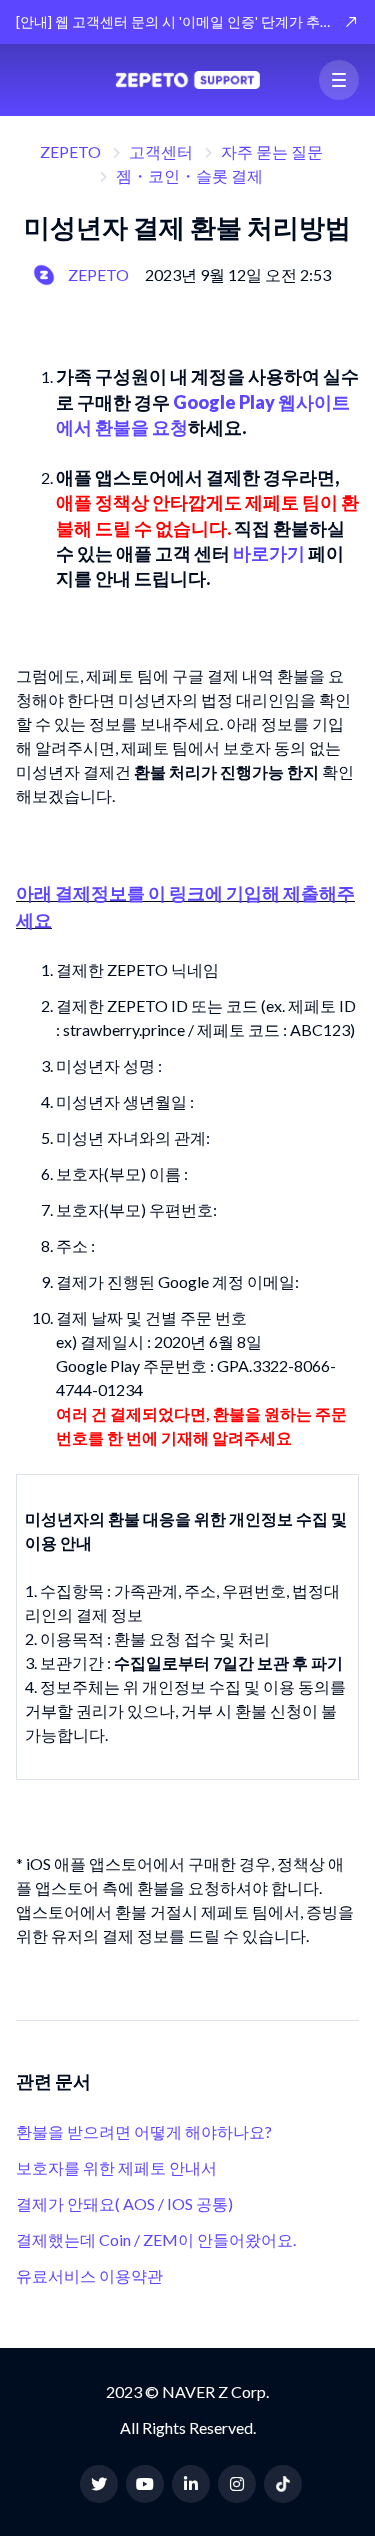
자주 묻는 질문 (272, 151)
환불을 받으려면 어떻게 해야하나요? (144, 2131)
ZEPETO (70, 151)
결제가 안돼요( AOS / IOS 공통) (124, 2203)
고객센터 (161, 151)
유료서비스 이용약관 (89, 2275)
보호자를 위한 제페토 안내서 (116, 2167)
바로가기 (269, 553)
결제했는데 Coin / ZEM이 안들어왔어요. (156, 2239)
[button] (339, 80)
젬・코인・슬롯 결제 (189, 175)
